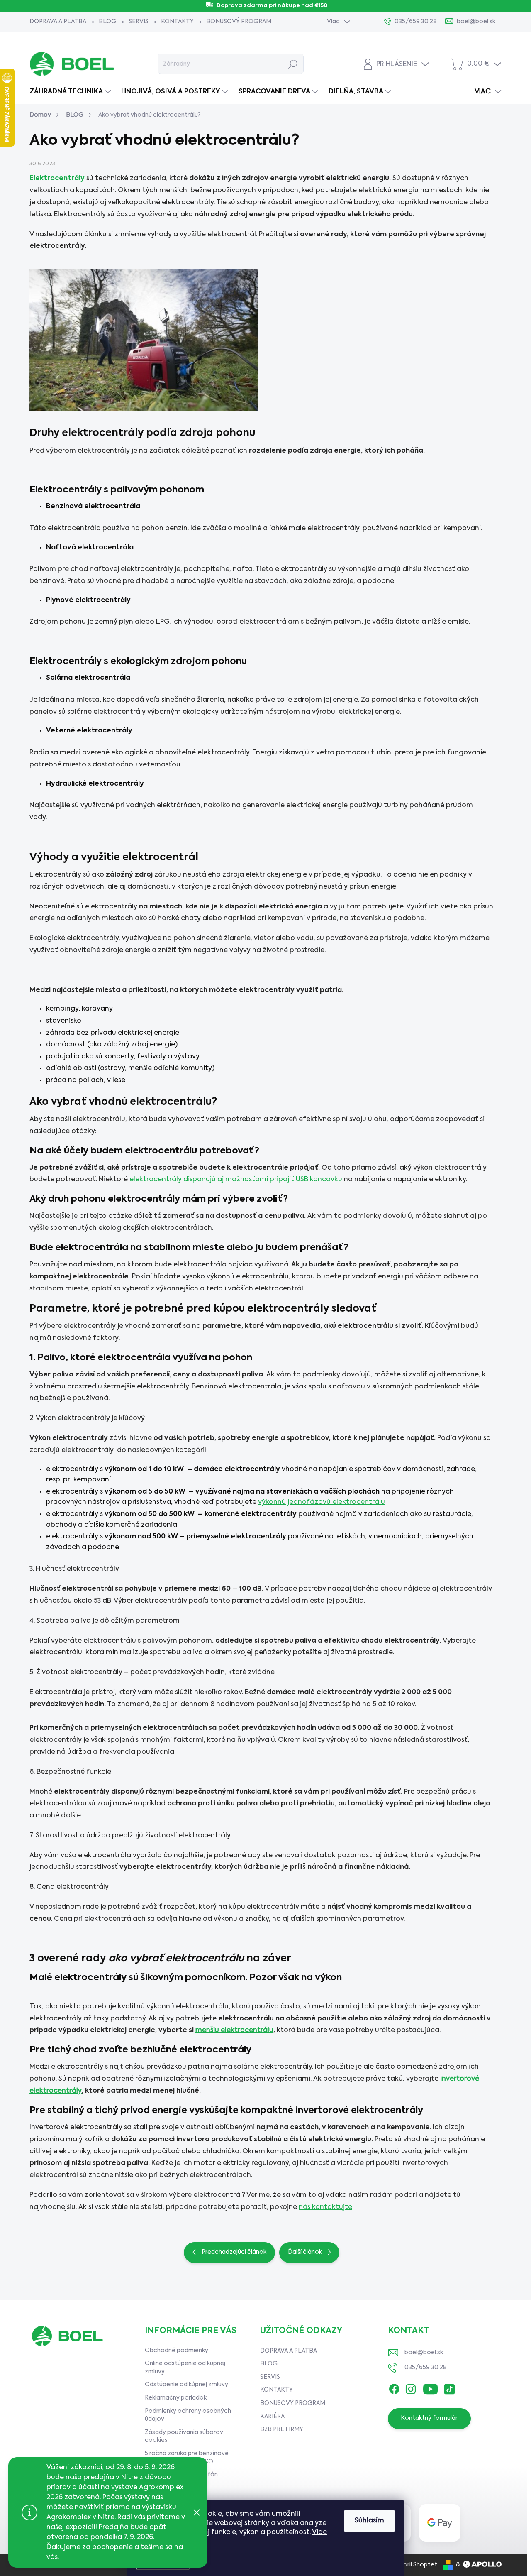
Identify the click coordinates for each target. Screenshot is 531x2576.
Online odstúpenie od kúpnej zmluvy (185, 2368)
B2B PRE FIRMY (282, 2429)
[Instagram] (411, 2387)
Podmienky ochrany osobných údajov (188, 2415)
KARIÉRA (272, 2417)
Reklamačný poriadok (176, 2398)
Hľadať (293, 64)
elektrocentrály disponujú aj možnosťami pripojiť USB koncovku (236, 1180)
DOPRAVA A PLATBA (58, 22)
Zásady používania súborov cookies (184, 2436)
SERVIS (139, 22)
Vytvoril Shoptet (413, 2565)
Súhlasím (369, 2521)
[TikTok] (449, 2387)
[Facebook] (394, 2387)
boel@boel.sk (424, 2353)
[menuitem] (71, 92)
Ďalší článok (305, 2252)
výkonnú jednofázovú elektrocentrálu (322, 1502)
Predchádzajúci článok (234, 2252)
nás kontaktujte (325, 2207)
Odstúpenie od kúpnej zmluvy (186, 2385)
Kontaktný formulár (429, 2418)
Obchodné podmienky (177, 2351)
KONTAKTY (177, 22)
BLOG (107, 22)
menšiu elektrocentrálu (234, 2030)
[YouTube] (430, 2387)
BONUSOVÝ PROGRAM (239, 22)
